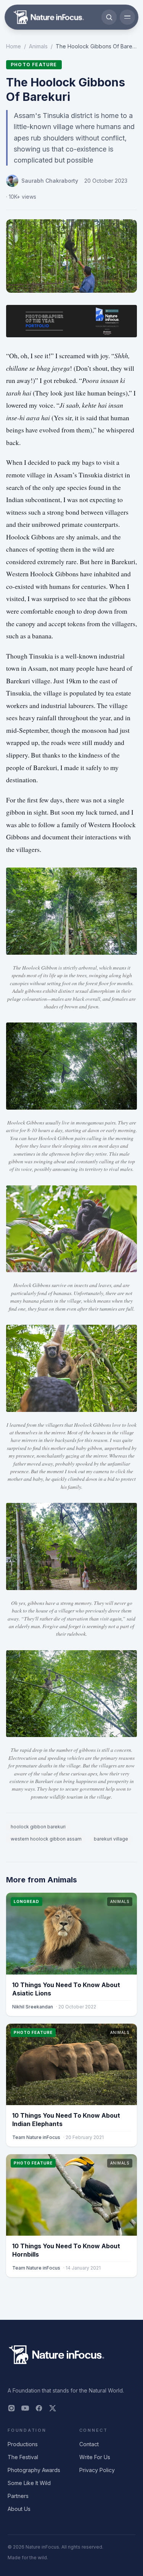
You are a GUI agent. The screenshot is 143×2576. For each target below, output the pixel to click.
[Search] (109, 17)
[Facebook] (39, 2408)
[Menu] (127, 17)
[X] (53, 2408)
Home (14, 46)
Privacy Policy (97, 2470)
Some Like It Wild (29, 2483)
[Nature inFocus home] (49, 17)
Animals (38, 46)
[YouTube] (25, 2408)
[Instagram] (11, 2408)
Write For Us (95, 2457)
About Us (19, 2509)
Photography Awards (34, 2470)
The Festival (23, 2457)
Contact (89, 2444)
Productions (23, 2444)
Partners (18, 2496)
